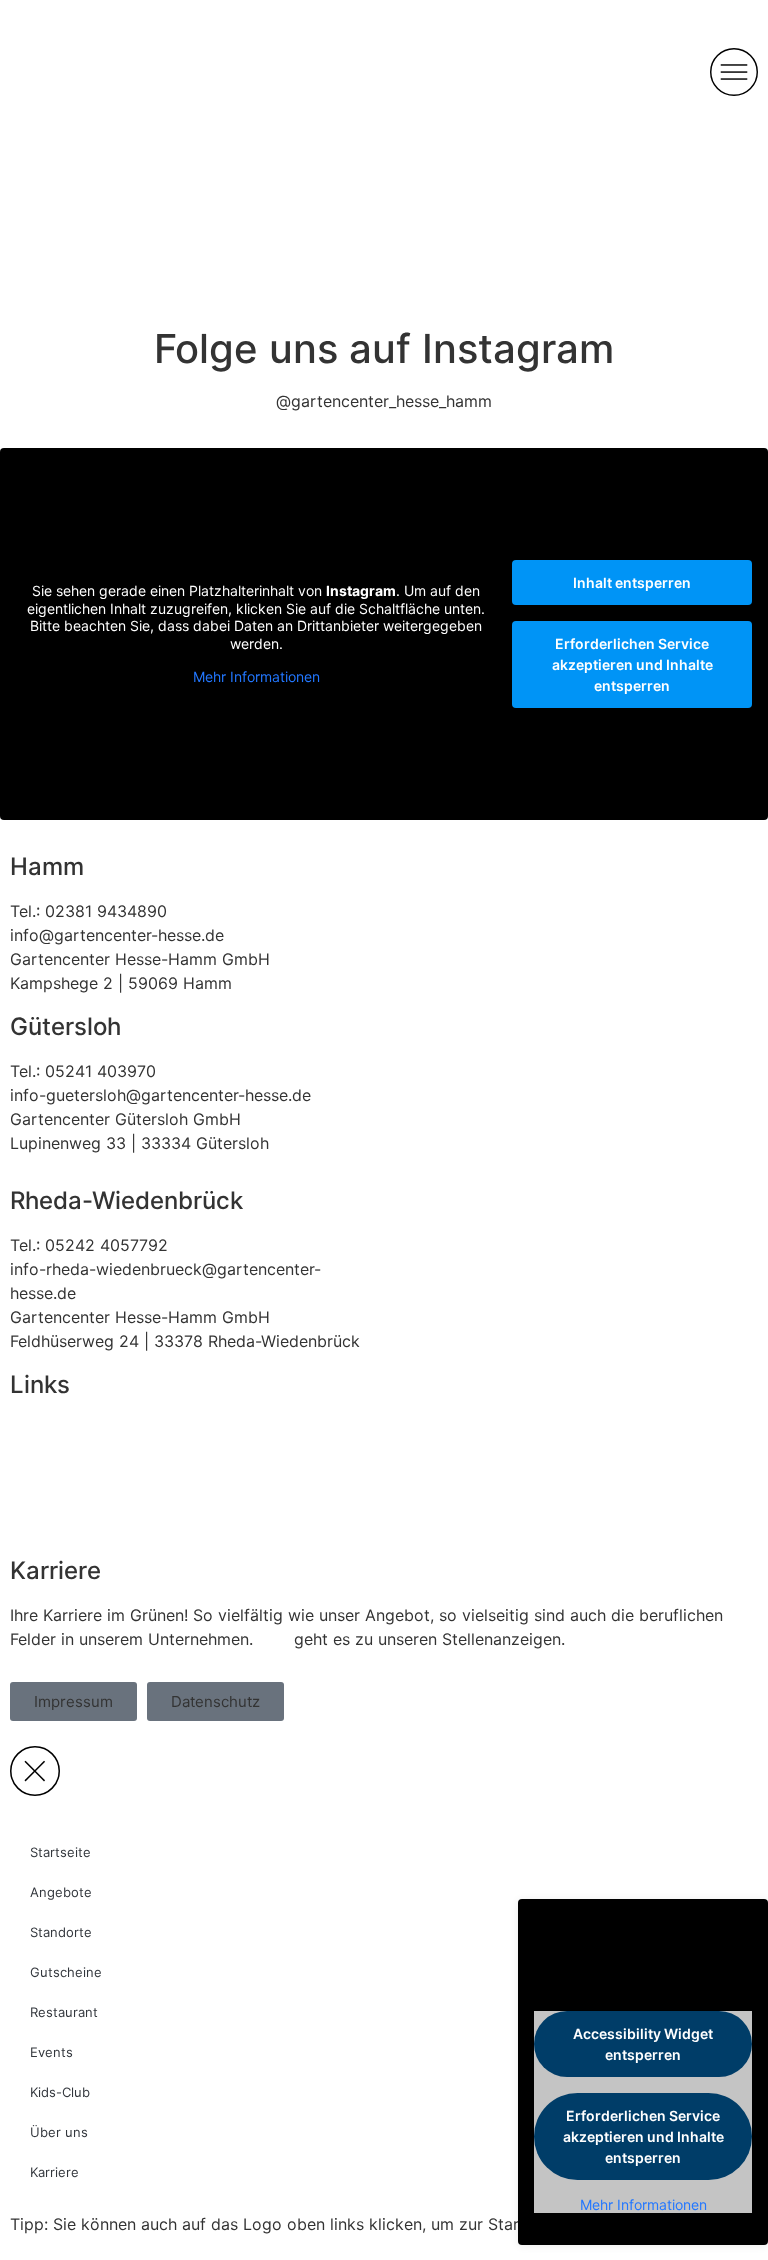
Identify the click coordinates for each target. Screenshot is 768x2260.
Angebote (61, 1892)
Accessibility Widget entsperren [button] (643, 2044)
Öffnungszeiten (67, 1477)
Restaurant (50, 1501)
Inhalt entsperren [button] (632, 582)
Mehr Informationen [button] (256, 676)
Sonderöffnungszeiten (93, 1525)
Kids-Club (60, 2092)
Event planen (59, 1453)
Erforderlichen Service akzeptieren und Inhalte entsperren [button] (632, 664)
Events (51, 2052)
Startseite (60, 1852)
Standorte (61, 1932)
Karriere (54, 2172)
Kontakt (39, 1429)
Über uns (59, 2132)
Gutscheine (66, 1972)
